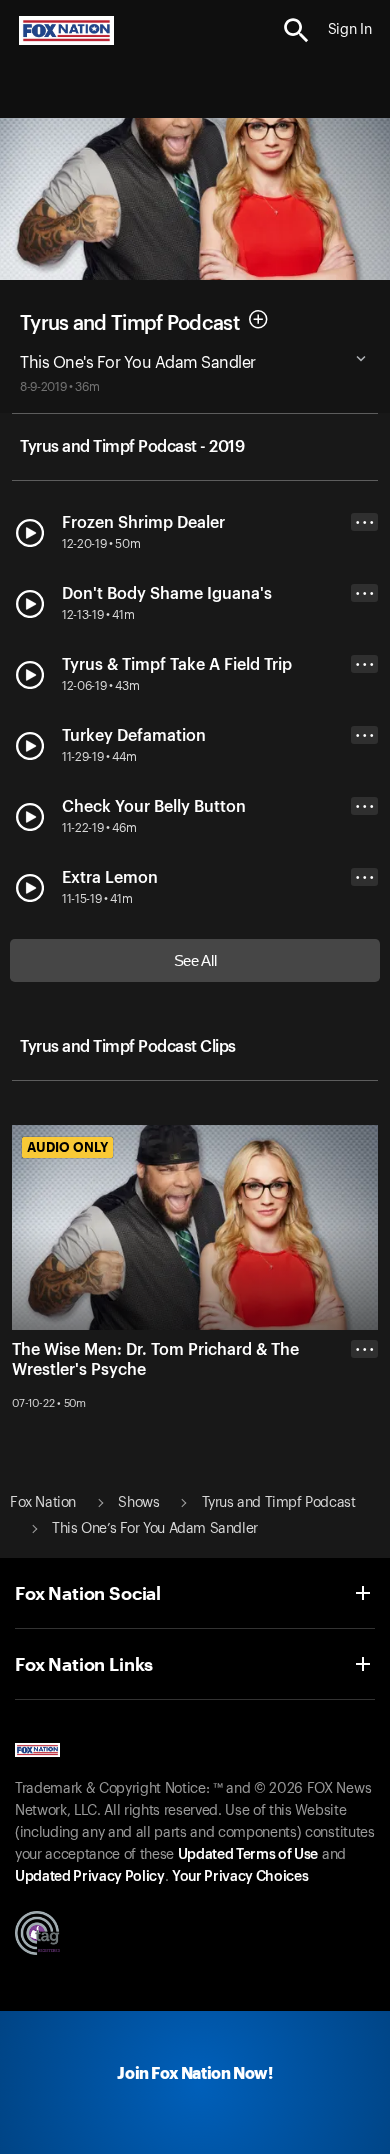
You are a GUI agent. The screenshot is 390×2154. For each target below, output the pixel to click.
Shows (138, 1503)
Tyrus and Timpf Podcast (129, 324)
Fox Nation (43, 1503)
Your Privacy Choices (240, 1877)
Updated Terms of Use (248, 1855)
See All (195, 960)
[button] (296, 30)
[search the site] (296, 30)
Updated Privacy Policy (90, 1877)
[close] (364, 1429)
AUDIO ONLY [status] (67, 1147)
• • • (365, 522)
